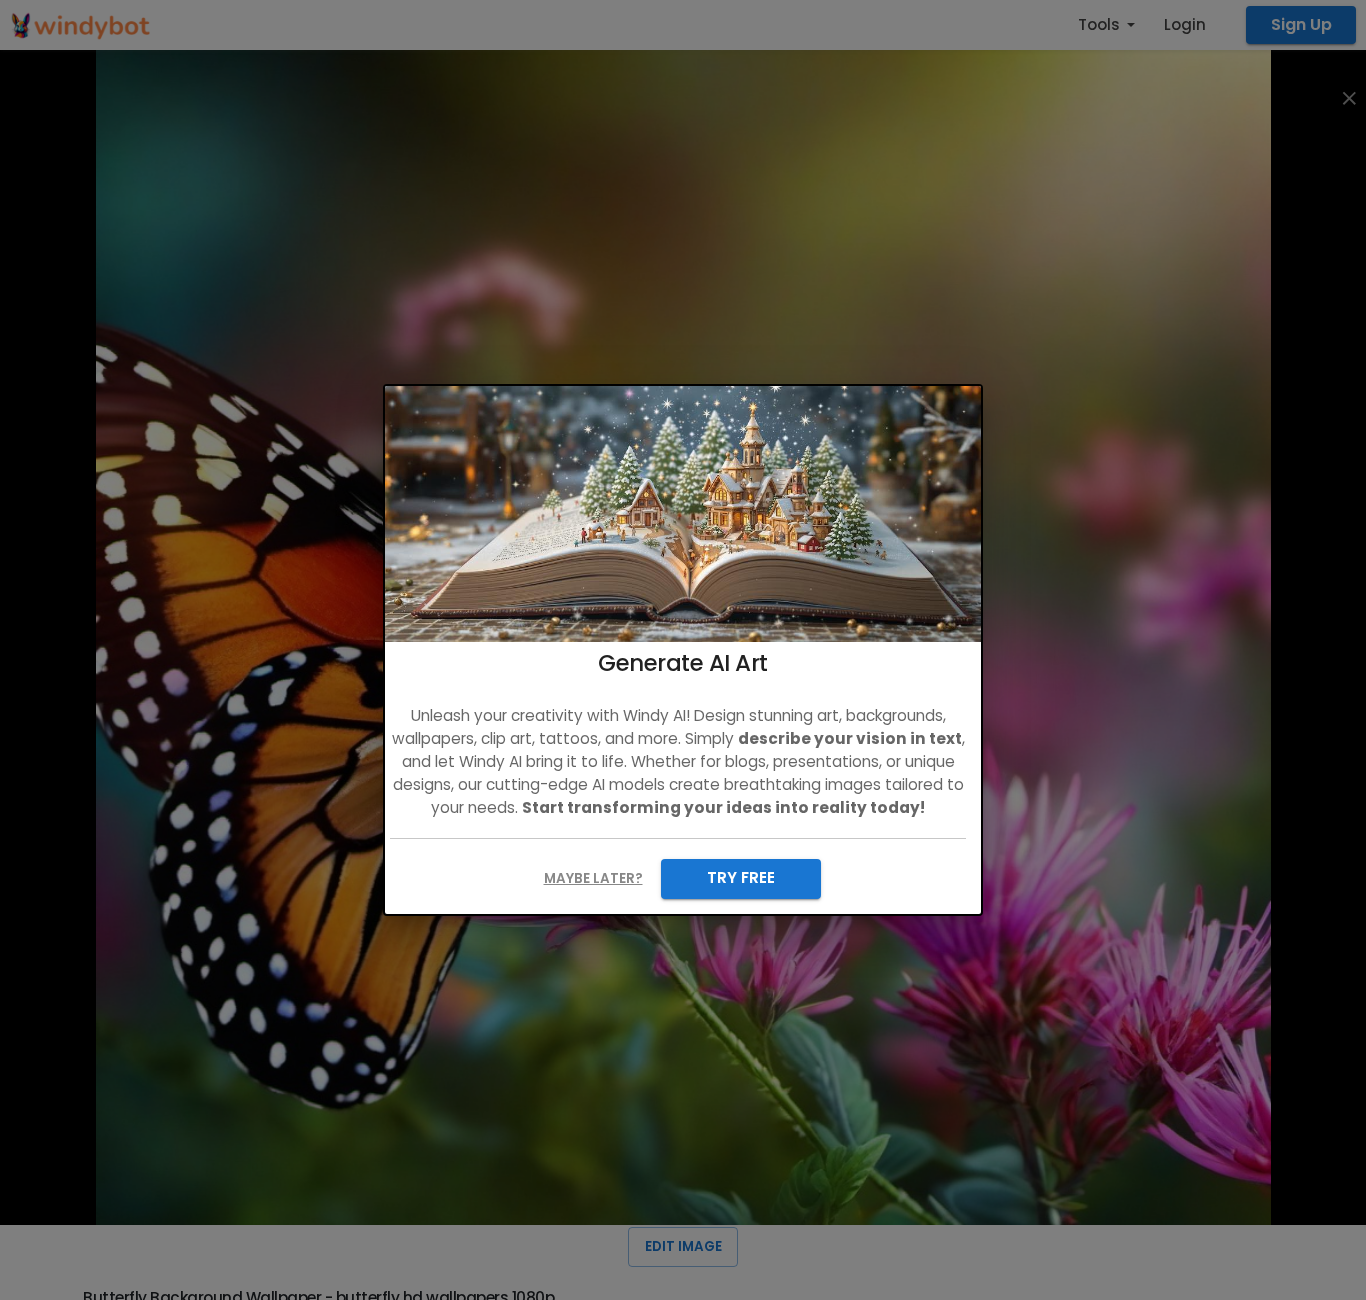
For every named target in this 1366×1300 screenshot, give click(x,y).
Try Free (741, 877)
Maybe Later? (593, 878)
